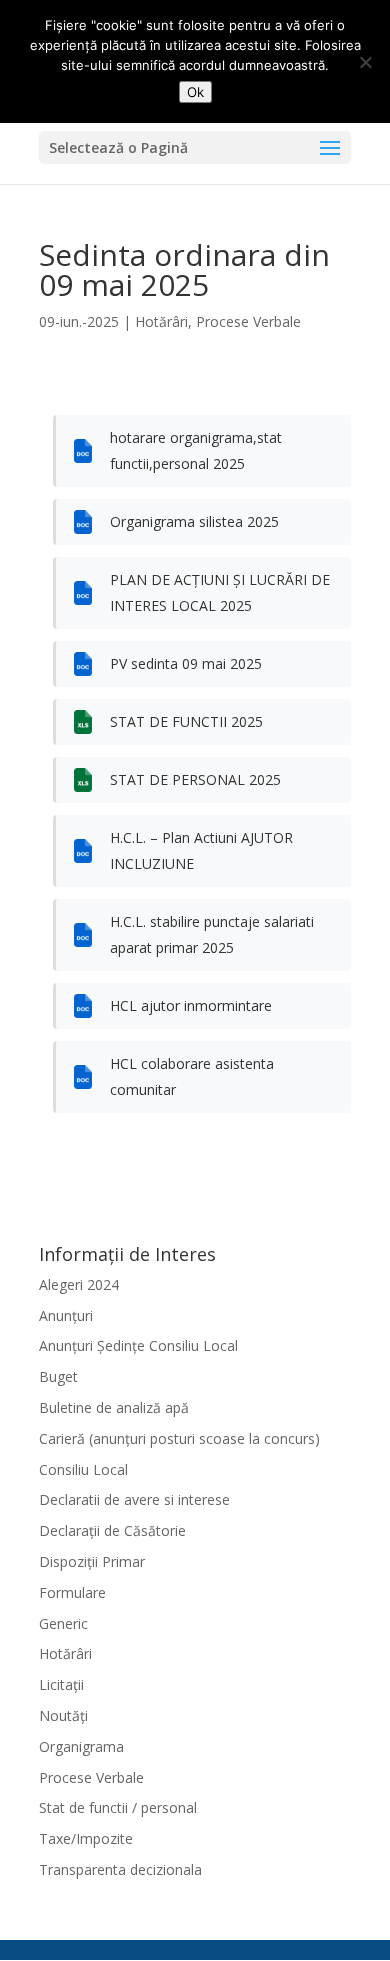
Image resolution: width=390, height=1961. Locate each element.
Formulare (72, 1592)
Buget (58, 1376)
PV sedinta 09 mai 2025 (186, 663)
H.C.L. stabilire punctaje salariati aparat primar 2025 (212, 934)
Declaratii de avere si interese (134, 1499)
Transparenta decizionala (120, 1869)
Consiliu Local (83, 1469)
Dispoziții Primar (92, 1561)
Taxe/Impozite (86, 1838)
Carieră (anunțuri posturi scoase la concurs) (179, 1438)
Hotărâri (161, 321)
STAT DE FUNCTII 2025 (186, 721)
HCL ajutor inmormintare (191, 1005)
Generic (63, 1623)
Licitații (61, 1684)
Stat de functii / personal (118, 1807)
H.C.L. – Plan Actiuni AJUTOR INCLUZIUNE (201, 850)
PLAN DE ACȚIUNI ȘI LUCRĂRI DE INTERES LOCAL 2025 (220, 592)
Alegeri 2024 (79, 1284)
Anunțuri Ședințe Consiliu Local (138, 1345)
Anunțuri (66, 1315)
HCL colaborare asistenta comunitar (192, 1076)
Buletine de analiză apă (114, 1407)
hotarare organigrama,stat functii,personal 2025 (196, 450)
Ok (195, 92)
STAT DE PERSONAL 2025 (195, 779)
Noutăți (63, 1715)
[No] (365, 62)
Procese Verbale (248, 321)
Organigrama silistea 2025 (194, 521)
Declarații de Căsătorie (112, 1530)
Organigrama (81, 1746)
